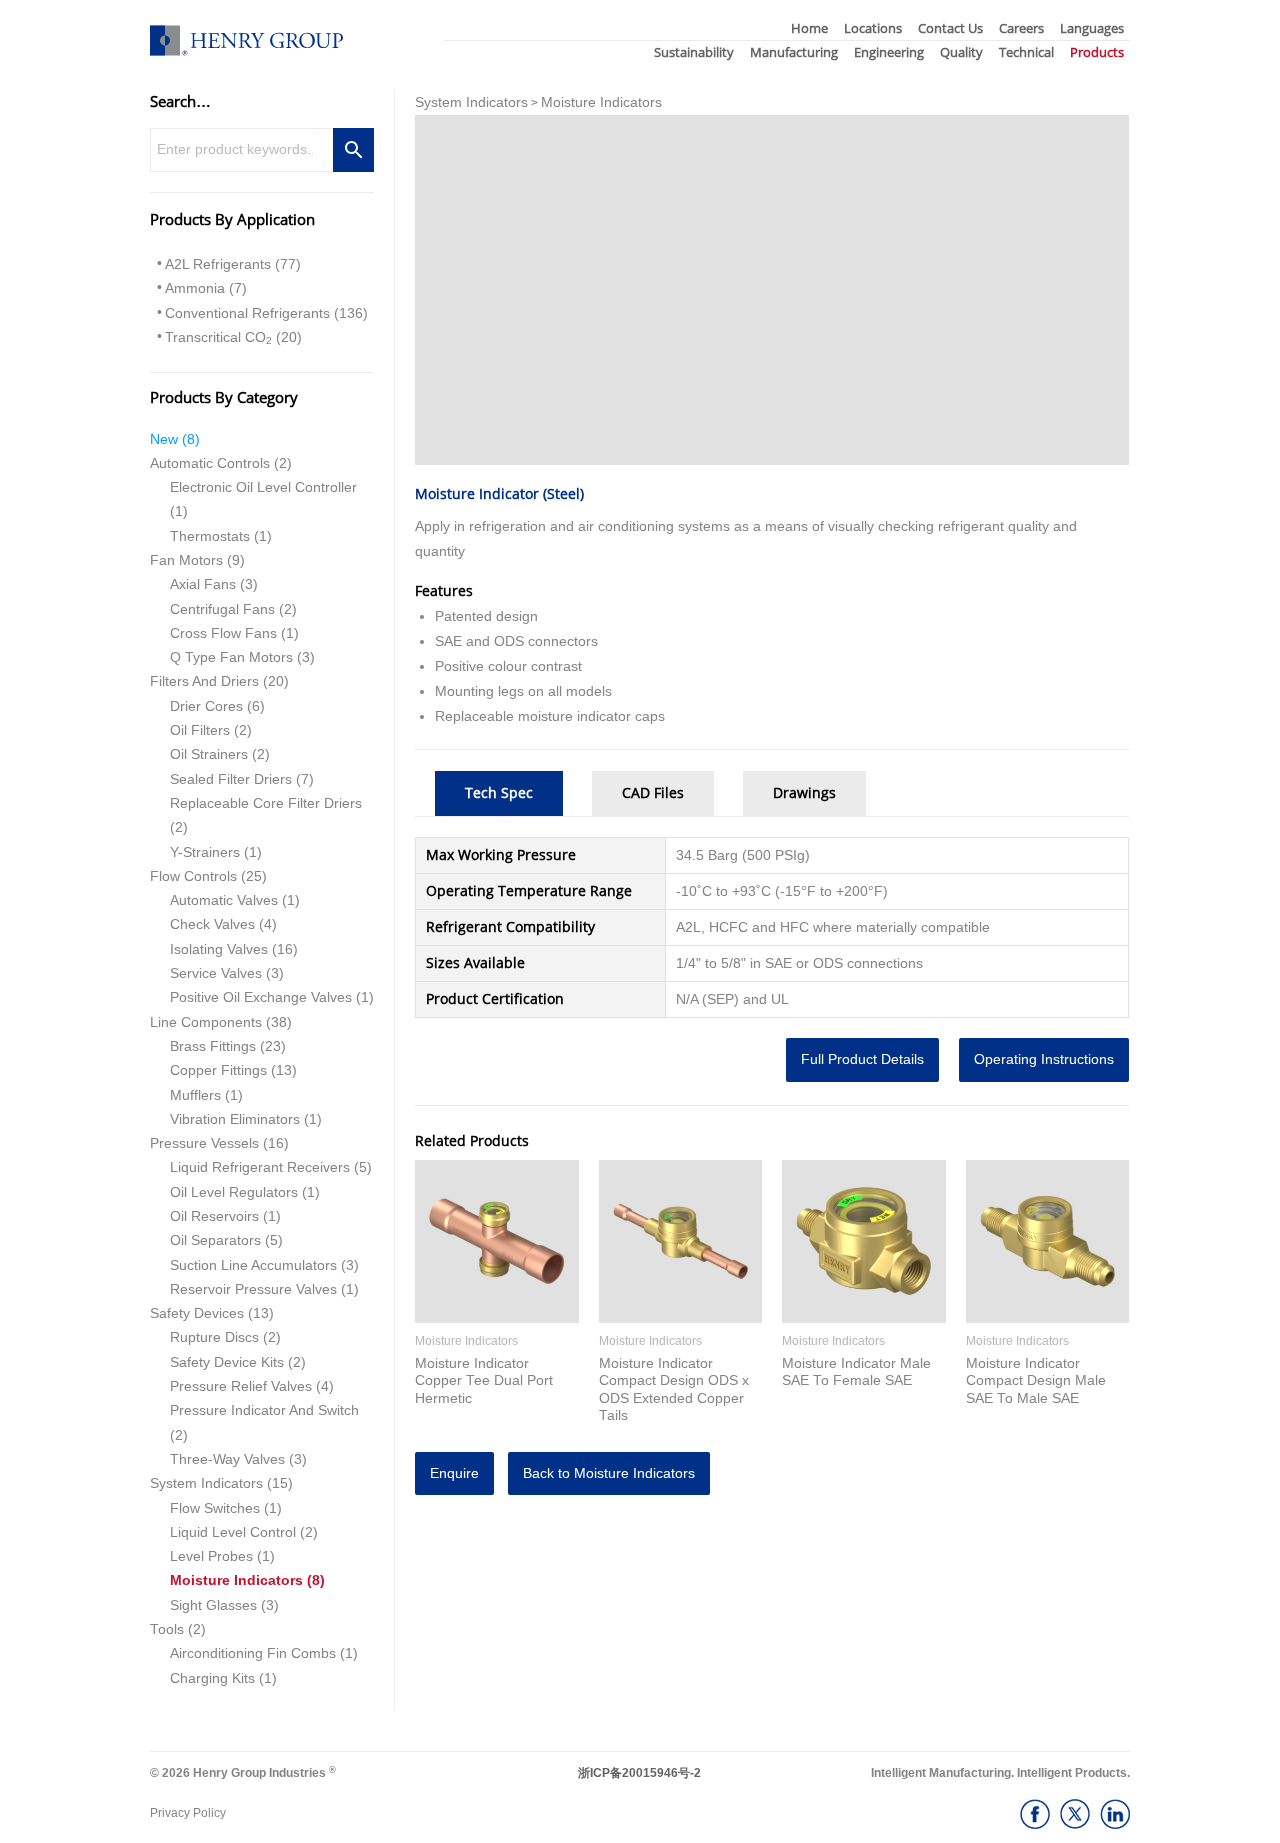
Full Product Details (862, 1059)
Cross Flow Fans (223, 633)
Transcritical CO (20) (233, 338)
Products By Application (232, 219)
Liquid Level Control (233, 1532)
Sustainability (694, 52)
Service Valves (216, 973)
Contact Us (950, 28)
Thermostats (210, 536)
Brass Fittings (213, 1046)
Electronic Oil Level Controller (263, 487)
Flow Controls (193, 876)
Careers (1021, 28)
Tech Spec (499, 793)
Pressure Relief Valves (241, 1386)
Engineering (889, 52)
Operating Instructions (1044, 1059)
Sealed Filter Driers (231, 779)
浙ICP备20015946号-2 (639, 1773)
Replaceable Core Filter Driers (266, 803)
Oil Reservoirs (214, 1216)
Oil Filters (200, 730)
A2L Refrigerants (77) (233, 264)
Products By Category (224, 397)
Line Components (206, 1022)
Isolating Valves (219, 949)
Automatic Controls (210, 463)
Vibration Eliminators (235, 1119)
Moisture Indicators (236, 1580)
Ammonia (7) (206, 288)
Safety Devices (197, 1313)
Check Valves (212, 924)
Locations (873, 28)
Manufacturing (794, 52)
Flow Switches (215, 1508)
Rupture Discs (214, 1337)
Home (809, 28)
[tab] (499, 793)
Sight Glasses (213, 1605)
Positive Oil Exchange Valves (261, 997)
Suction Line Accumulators (253, 1265)
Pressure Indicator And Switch (264, 1410)
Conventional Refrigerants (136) (266, 313)
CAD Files (653, 793)
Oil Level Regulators (234, 1192)
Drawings (804, 793)
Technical (1026, 52)
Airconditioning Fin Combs (253, 1653)
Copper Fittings (218, 1070)
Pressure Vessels (204, 1143)
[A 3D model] (772, 290)
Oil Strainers (209, 754)
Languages (1092, 28)
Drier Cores (206, 706)
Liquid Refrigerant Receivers (260, 1167)
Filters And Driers (204, 681)
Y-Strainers (205, 852)
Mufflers (195, 1095)
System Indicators (206, 1483)
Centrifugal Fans (222, 609)
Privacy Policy (188, 1813)
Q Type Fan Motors (231, 657)
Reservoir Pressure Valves (253, 1289)
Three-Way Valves (227, 1459)
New (164, 439)
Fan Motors (186, 560)
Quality (961, 52)
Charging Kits (212, 1678)
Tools (167, 1629)
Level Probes (211, 1556)
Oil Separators (215, 1240)
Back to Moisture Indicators (609, 1473)
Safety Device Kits (227, 1362)
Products (1097, 52)
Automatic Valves (224, 900)
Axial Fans (203, 584)
